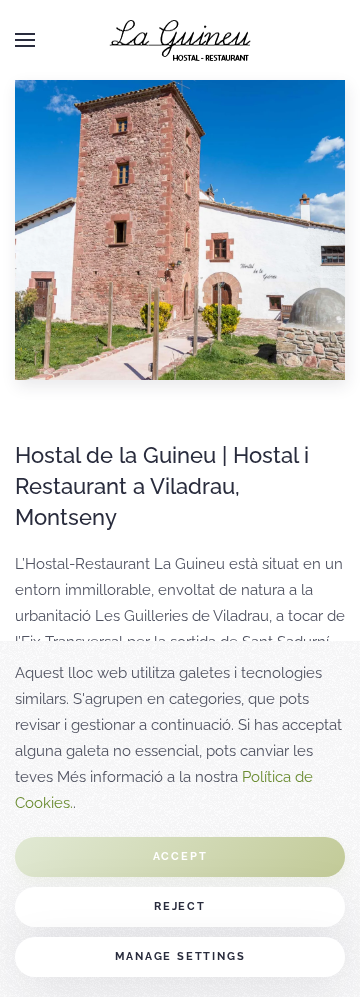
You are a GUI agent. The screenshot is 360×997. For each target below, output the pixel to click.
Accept (180, 856)
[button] (25, 40)
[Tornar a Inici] (180, 40)
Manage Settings (180, 956)
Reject (180, 906)
